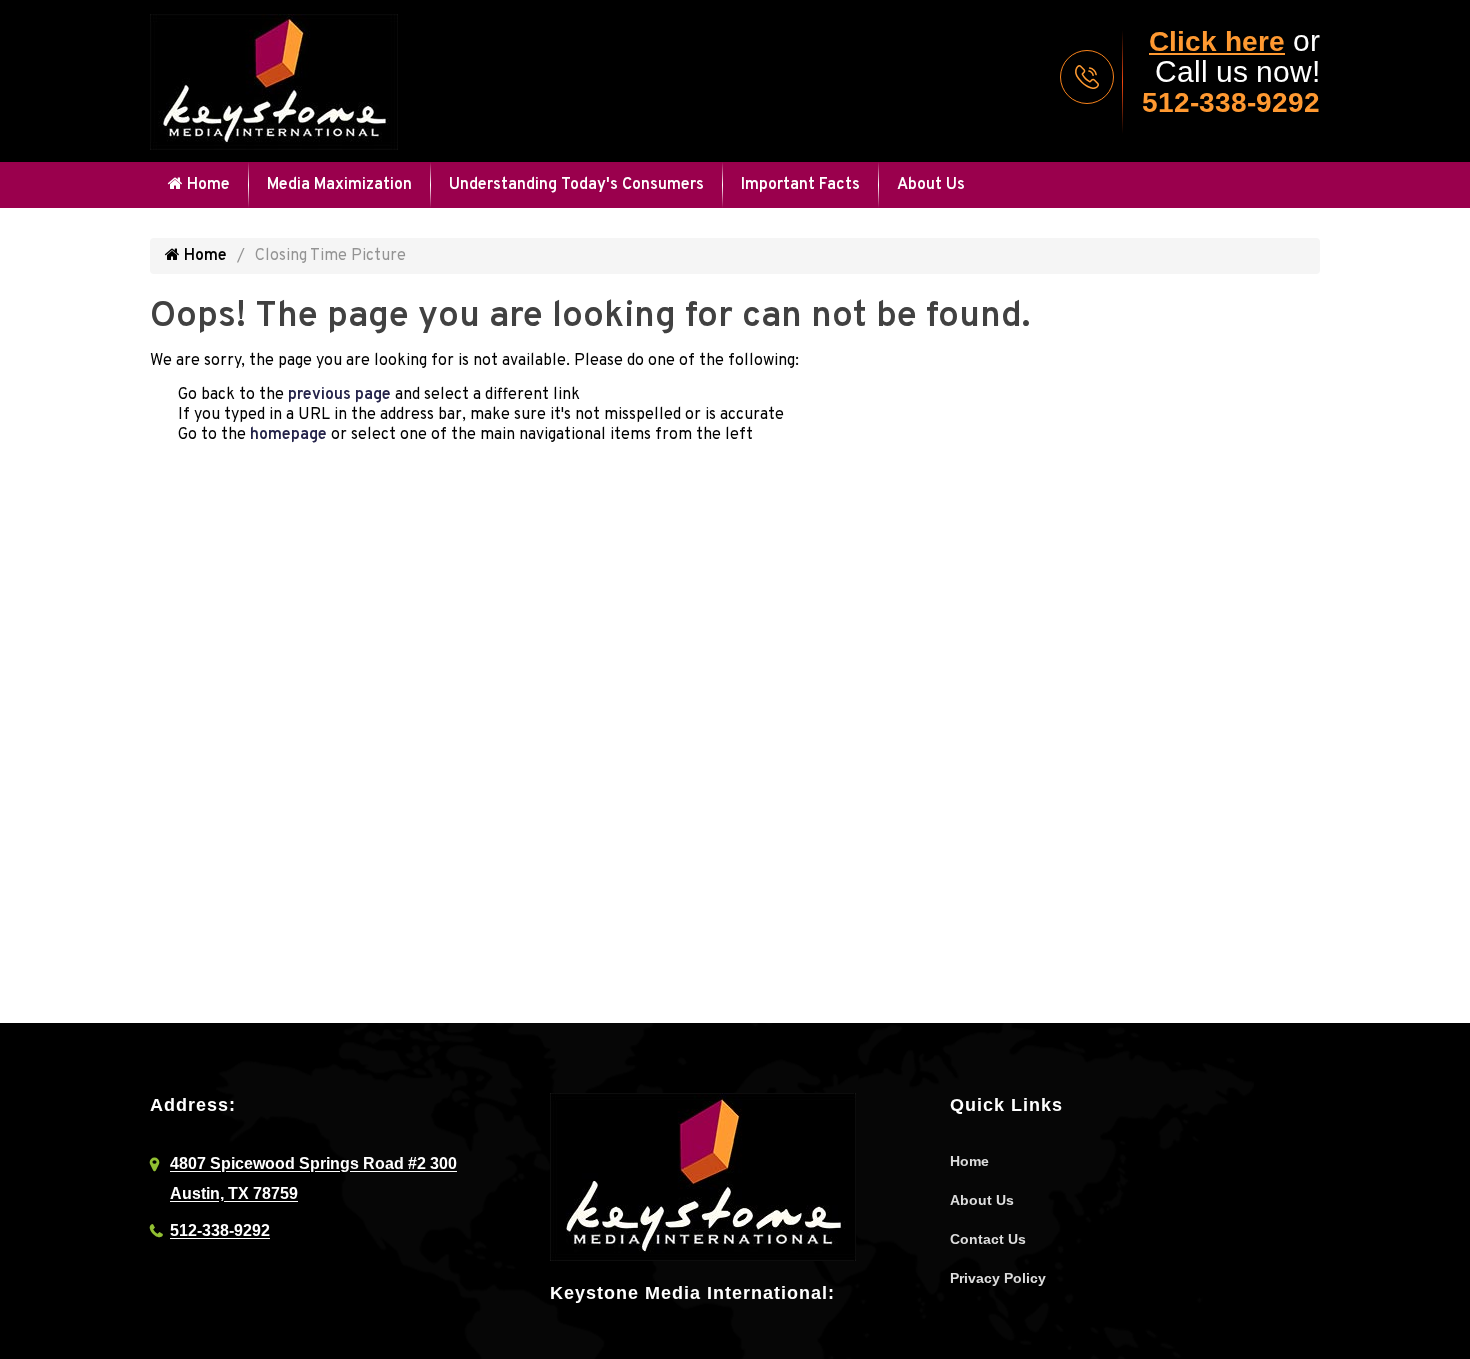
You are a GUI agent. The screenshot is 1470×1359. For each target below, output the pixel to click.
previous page (339, 395)
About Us (931, 185)
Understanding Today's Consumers (576, 185)
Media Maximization (339, 185)
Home (206, 185)
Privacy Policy (998, 1278)
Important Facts (800, 185)
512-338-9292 (1231, 102)
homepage (288, 435)
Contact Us (988, 1239)
